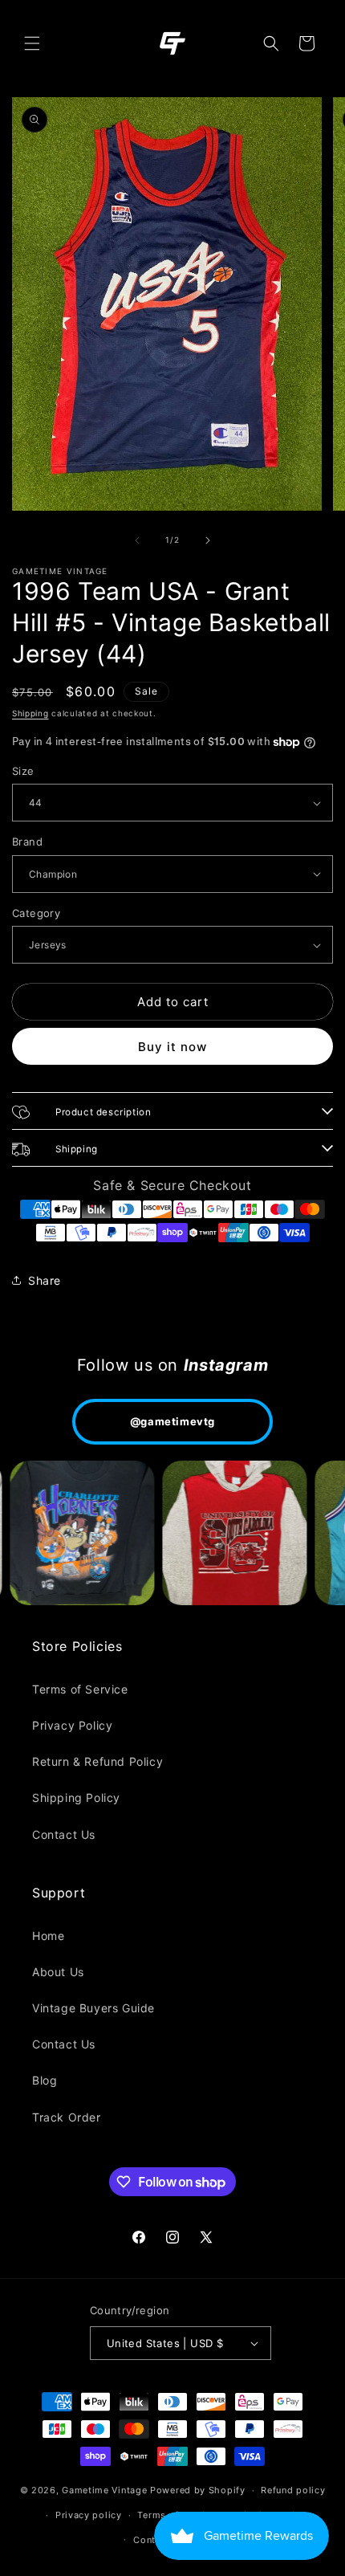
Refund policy (293, 2490)
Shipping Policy (76, 1797)
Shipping (30, 713)
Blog (45, 2080)
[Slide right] (208, 540)
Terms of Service (80, 1689)
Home (48, 1936)
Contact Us (64, 1834)
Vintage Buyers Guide (93, 2008)
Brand (27, 842)
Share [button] (45, 1280)
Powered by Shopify (198, 2490)
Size (23, 771)
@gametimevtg (172, 1421)
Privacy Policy (72, 1725)
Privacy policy (89, 2515)
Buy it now (172, 1047)
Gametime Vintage (104, 2490)
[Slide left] (137, 540)
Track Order (67, 2117)
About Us (58, 1972)
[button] (32, 43)
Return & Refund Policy (97, 1761)
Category (36, 913)
